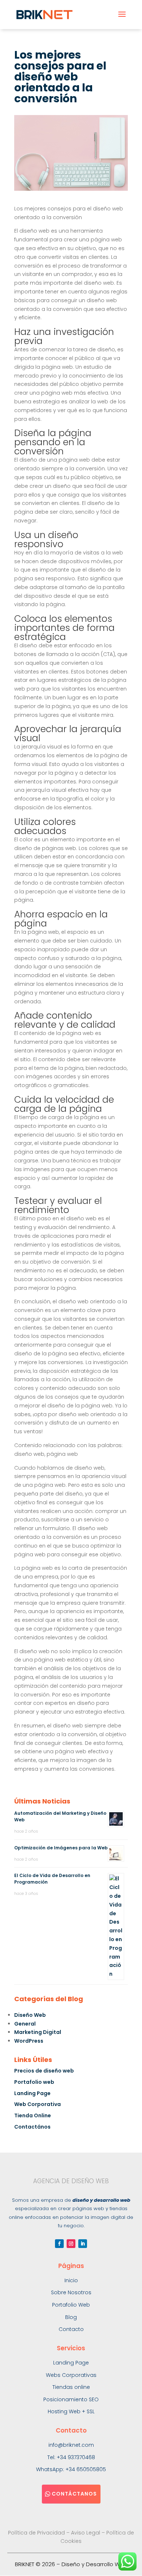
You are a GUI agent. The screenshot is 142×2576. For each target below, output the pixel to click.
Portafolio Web (71, 2305)
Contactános (32, 2127)
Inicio (71, 2280)
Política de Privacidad (36, 2533)
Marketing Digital (38, 2032)
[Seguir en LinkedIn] (83, 2244)
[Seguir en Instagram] (71, 2244)
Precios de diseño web (44, 2071)
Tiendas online (71, 2387)
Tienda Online (33, 2115)
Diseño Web (30, 2015)
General (25, 2024)
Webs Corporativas (71, 2375)
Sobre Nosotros (71, 2292)
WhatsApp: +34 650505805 (71, 2469)
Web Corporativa (38, 2104)
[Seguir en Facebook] (59, 2244)
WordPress (29, 2041)
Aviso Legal (86, 2533)
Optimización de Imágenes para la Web (61, 1848)
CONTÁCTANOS (74, 2494)
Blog (71, 2317)
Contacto (71, 2329)
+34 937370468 (76, 2457)
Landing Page (32, 2093)
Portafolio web (34, 2082)
